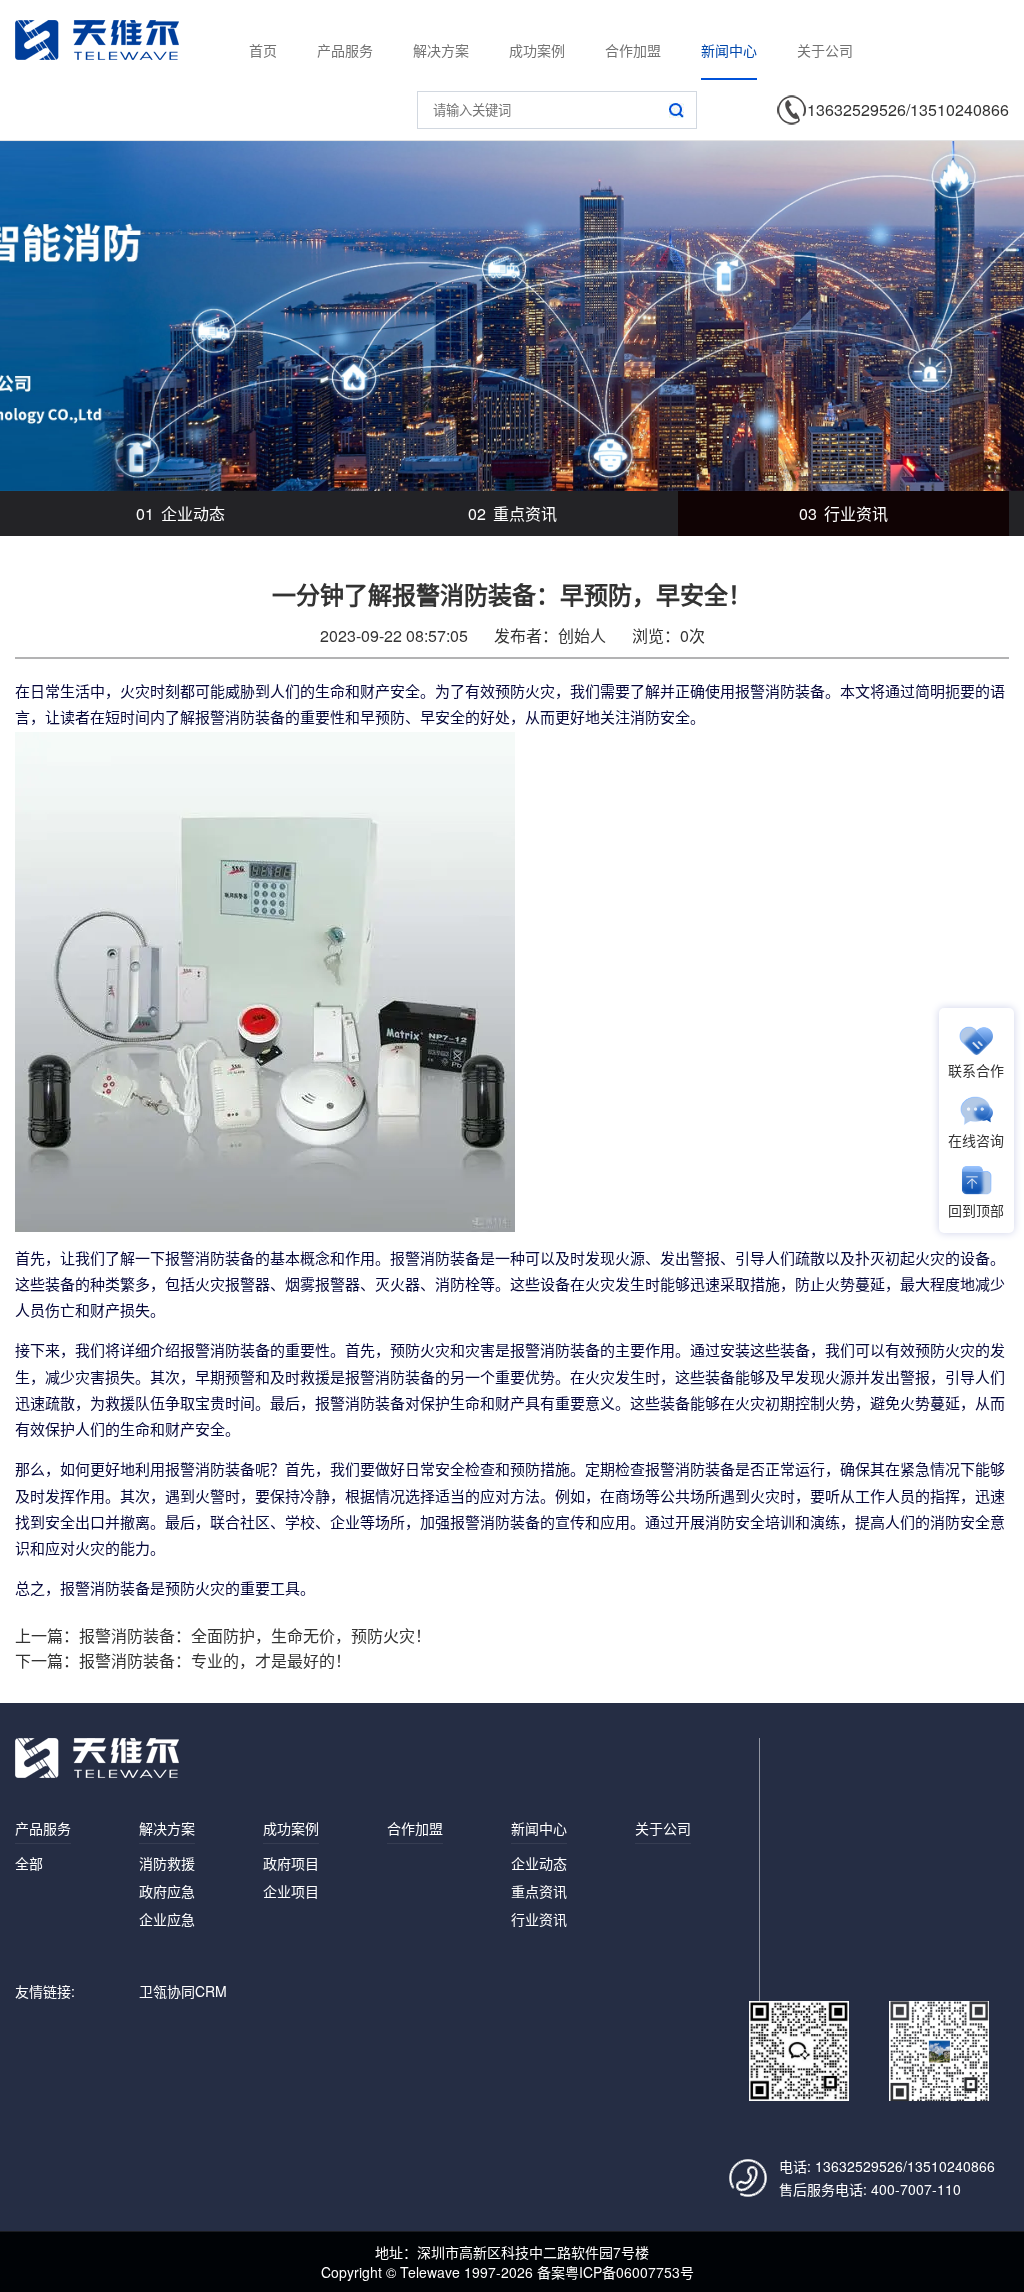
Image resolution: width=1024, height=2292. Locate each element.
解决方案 (441, 50)
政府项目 (291, 1863)
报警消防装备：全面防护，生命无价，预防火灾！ (255, 1635)
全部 (29, 1863)
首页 (263, 50)
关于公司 (825, 50)
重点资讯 (512, 513)
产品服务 (345, 50)
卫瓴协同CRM (183, 1991)
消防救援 (167, 1863)
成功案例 (537, 50)
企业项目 (291, 1891)
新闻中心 (729, 50)
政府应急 (167, 1891)
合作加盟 (633, 50)
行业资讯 (843, 513)
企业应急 (167, 1919)
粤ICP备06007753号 (629, 2272)
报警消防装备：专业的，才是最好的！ (215, 1660)
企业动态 (180, 513)
